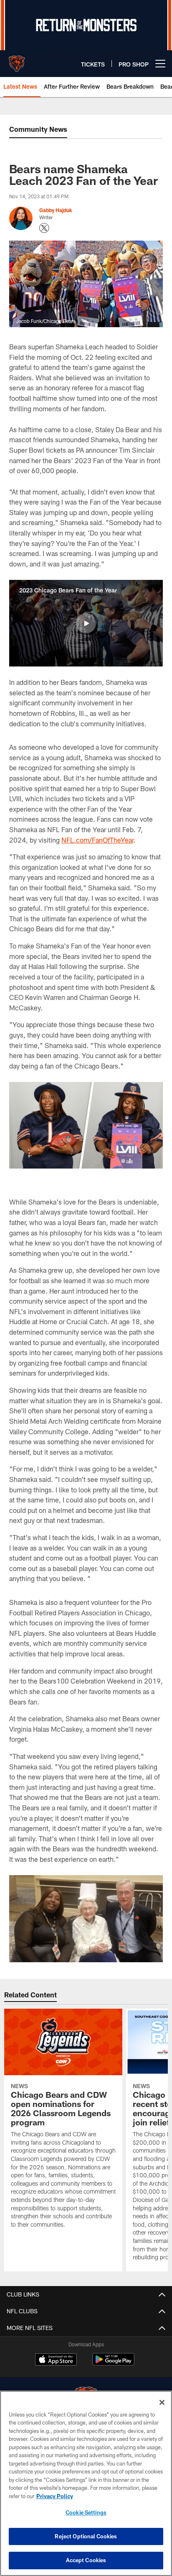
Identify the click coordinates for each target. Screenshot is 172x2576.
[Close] (162, 2402)
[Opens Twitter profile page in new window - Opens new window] (44, 228)
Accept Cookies (86, 2560)
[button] (86, 623)
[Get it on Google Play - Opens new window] (113, 2364)
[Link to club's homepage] (17, 60)
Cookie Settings (86, 2512)
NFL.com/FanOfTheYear (97, 840)
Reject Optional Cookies (86, 2536)
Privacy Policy (55, 2496)
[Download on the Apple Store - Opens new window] (56, 2361)
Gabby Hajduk (56, 210)
